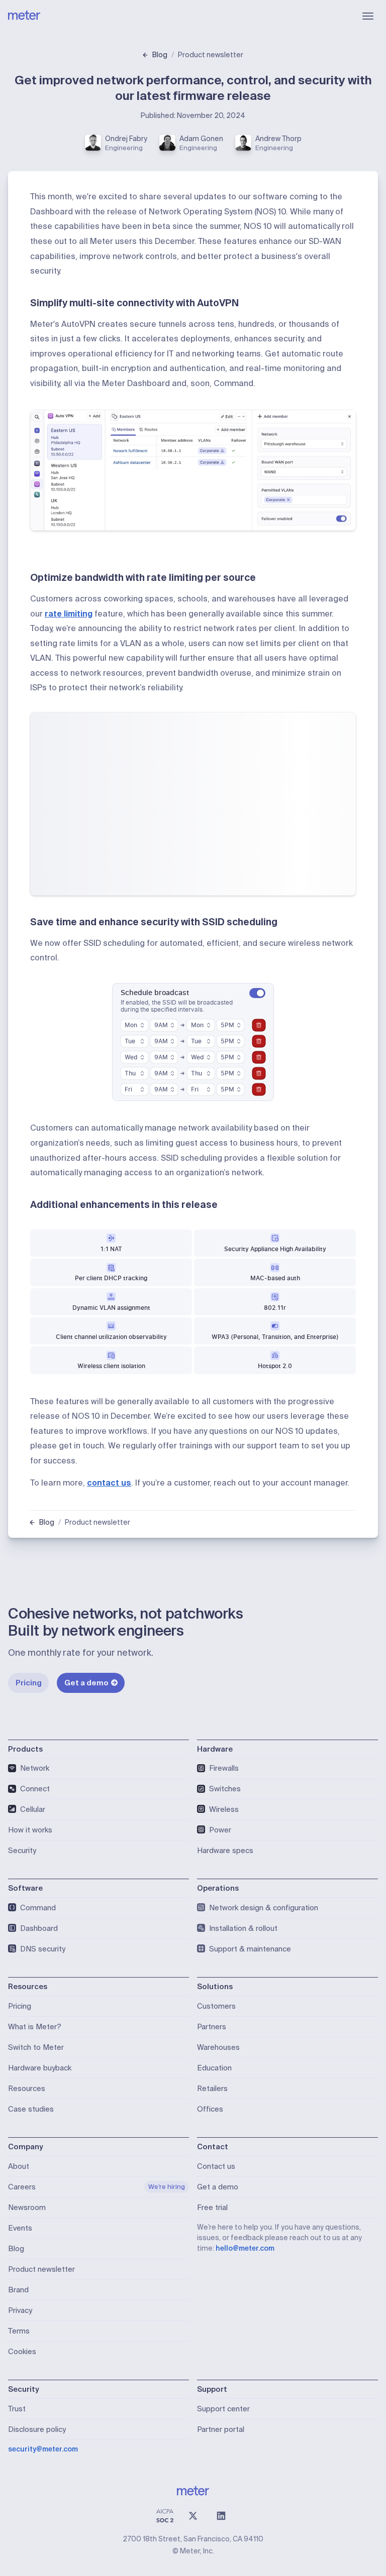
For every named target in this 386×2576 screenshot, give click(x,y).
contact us (109, 1483)
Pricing (29, 1683)
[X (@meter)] (193, 2516)
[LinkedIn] (221, 2516)
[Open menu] (368, 16)
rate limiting (69, 614)
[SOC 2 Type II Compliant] (165, 2516)
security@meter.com (43, 2449)
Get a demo (86, 1683)
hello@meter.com (245, 2248)
